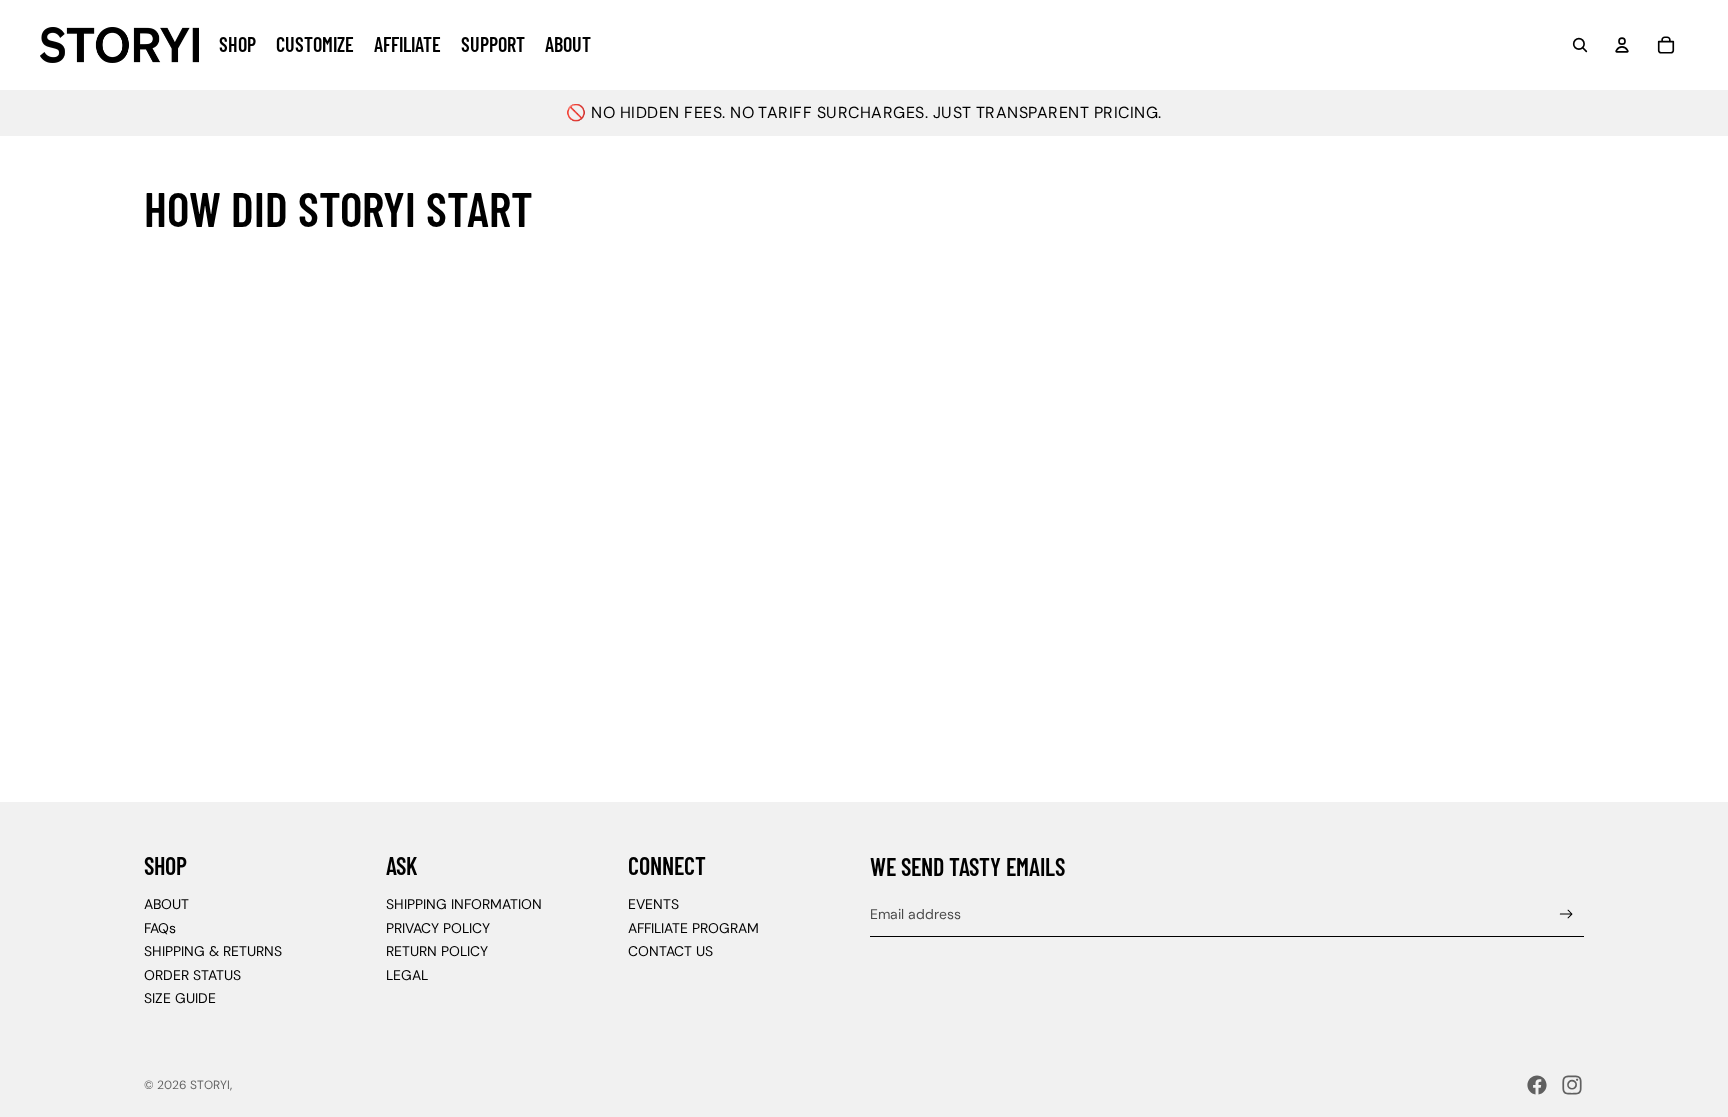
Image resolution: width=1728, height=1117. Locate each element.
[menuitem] (237, 45)
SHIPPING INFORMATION (464, 904)
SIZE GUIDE (180, 998)
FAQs (160, 928)
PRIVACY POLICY (438, 928)
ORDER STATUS (192, 975)
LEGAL (407, 975)
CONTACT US (670, 951)
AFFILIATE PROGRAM (693, 928)
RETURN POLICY (437, 951)
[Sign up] (1566, 914)
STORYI (210, 1085)
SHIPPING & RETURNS (213, 951)
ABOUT (166, 904)
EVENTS (653, 904)
